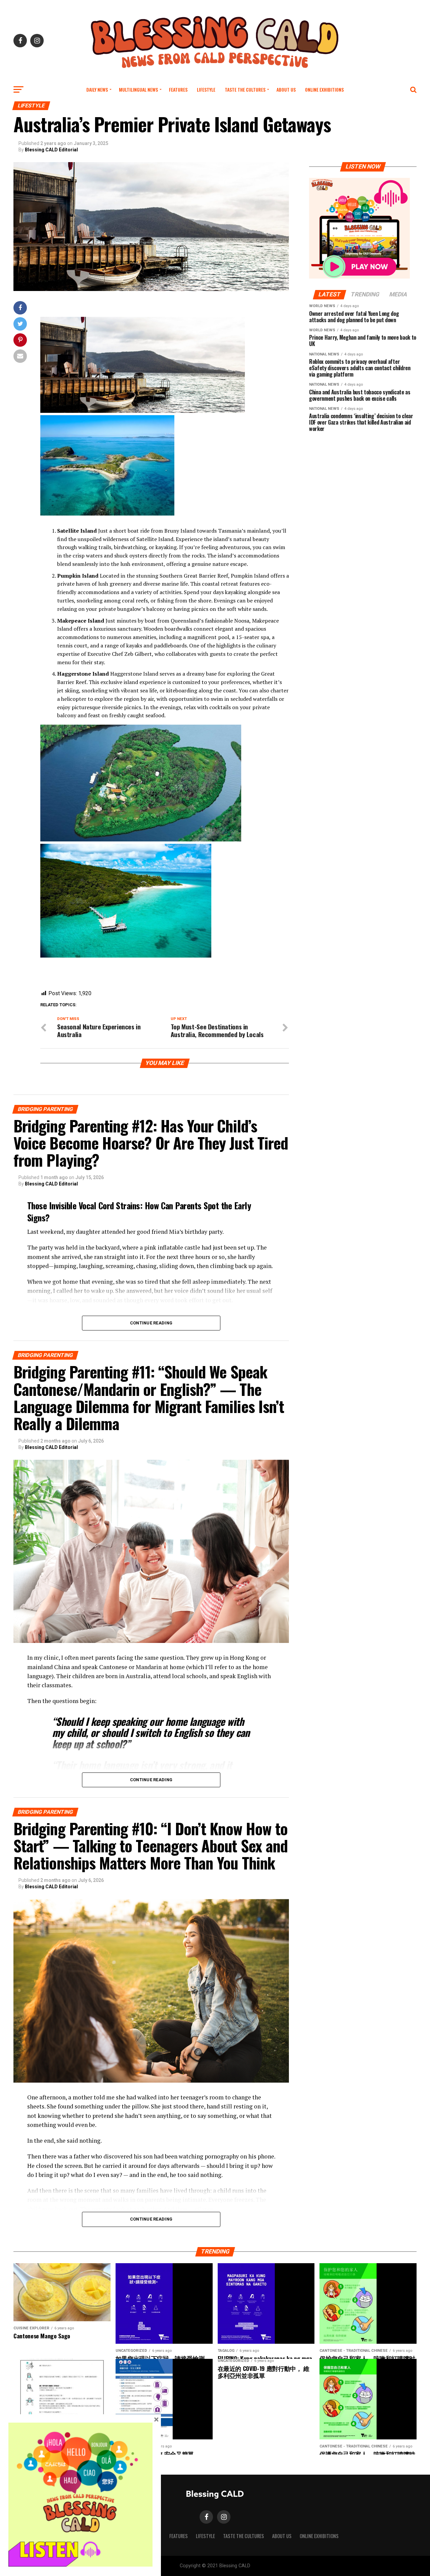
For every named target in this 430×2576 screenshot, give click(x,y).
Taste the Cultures (245, 89)
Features (178, 89)
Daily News (97, 89)
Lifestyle (206, 89)
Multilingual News (138, 89)
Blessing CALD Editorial (51, 150)
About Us (286, 89)
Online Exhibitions (324, 89)
